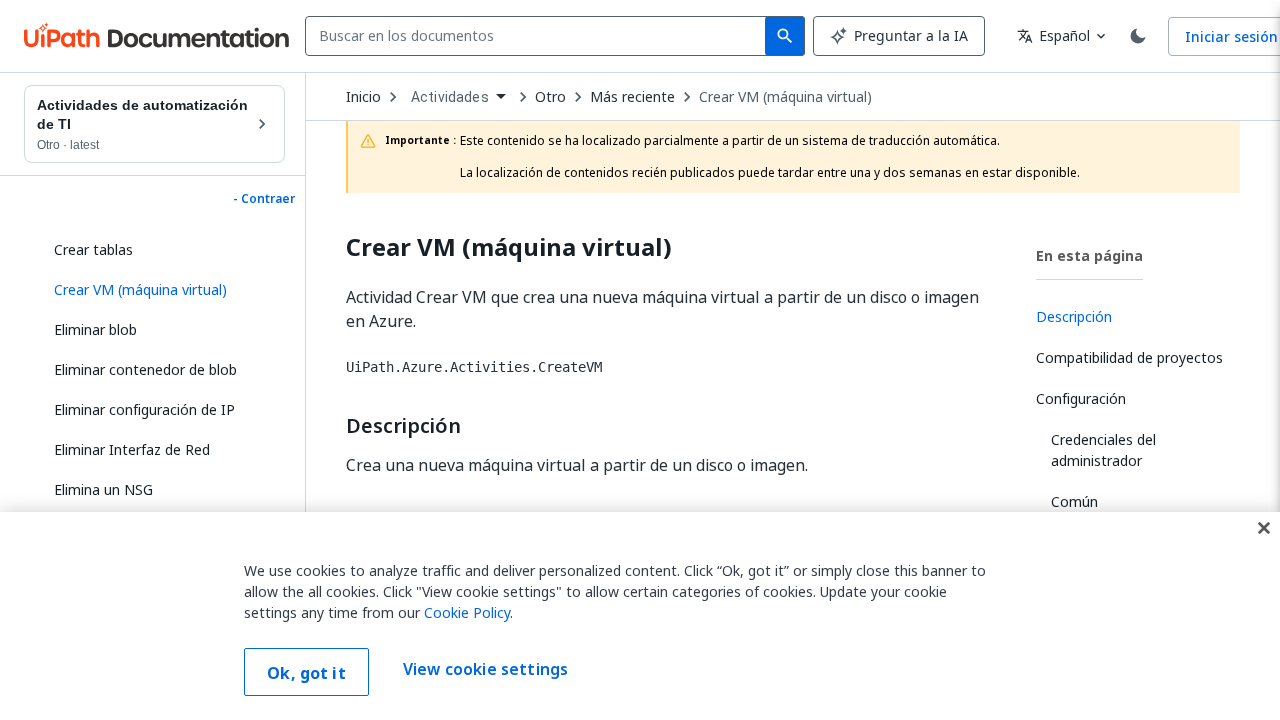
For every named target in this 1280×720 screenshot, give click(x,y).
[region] (640, 616)
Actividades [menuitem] (450, 97)
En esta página (1089, 255)
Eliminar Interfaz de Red (132, 449)
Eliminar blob (95, 329)
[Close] (1264, 528)
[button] (162, 290)
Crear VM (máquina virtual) (785, 97)
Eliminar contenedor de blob (145, 369)
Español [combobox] (1053, 35)
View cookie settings (485, 670)
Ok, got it (306, 673)
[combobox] (539, 36)
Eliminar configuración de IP (144, 409)
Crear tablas (93, 249)
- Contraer (264, 199)
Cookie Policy (467, 612)
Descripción (403, 426)
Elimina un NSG (103, 489)
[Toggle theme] (1138, 36)
